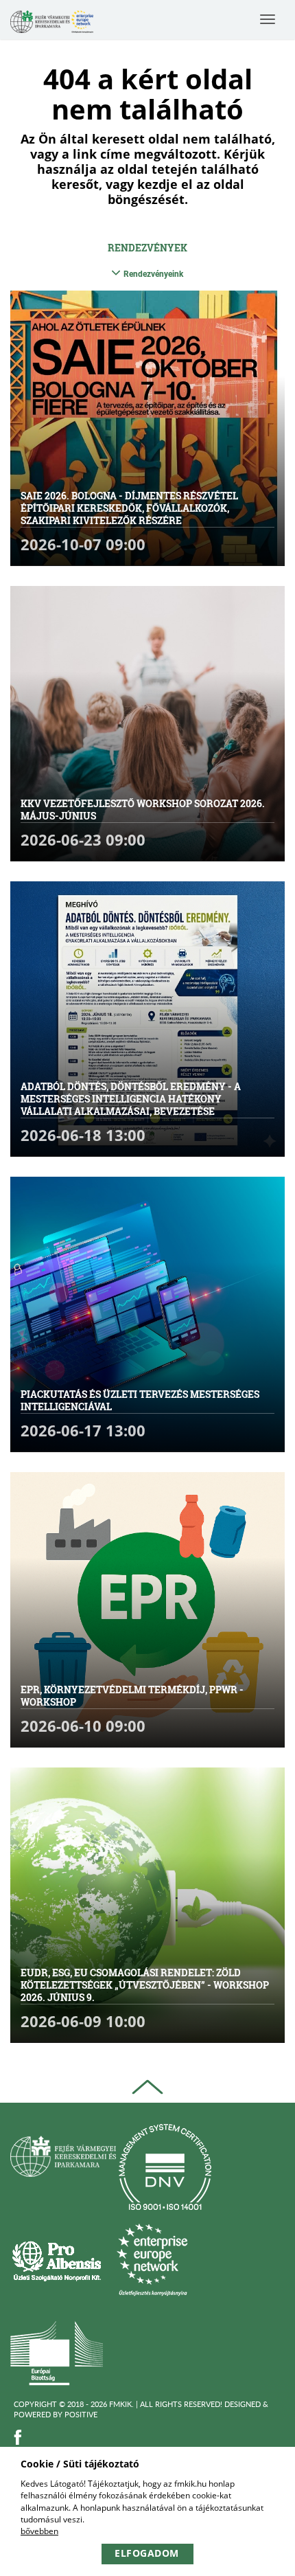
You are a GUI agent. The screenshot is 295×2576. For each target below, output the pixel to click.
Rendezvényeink (153, 274)
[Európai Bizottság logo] (57, 2352)
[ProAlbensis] (57, 2260)
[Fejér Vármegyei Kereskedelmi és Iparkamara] (52, 23)
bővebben (39, 2531)
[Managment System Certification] (165, 2167)
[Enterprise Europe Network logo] (152, 2260)
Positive (81, 2414)
